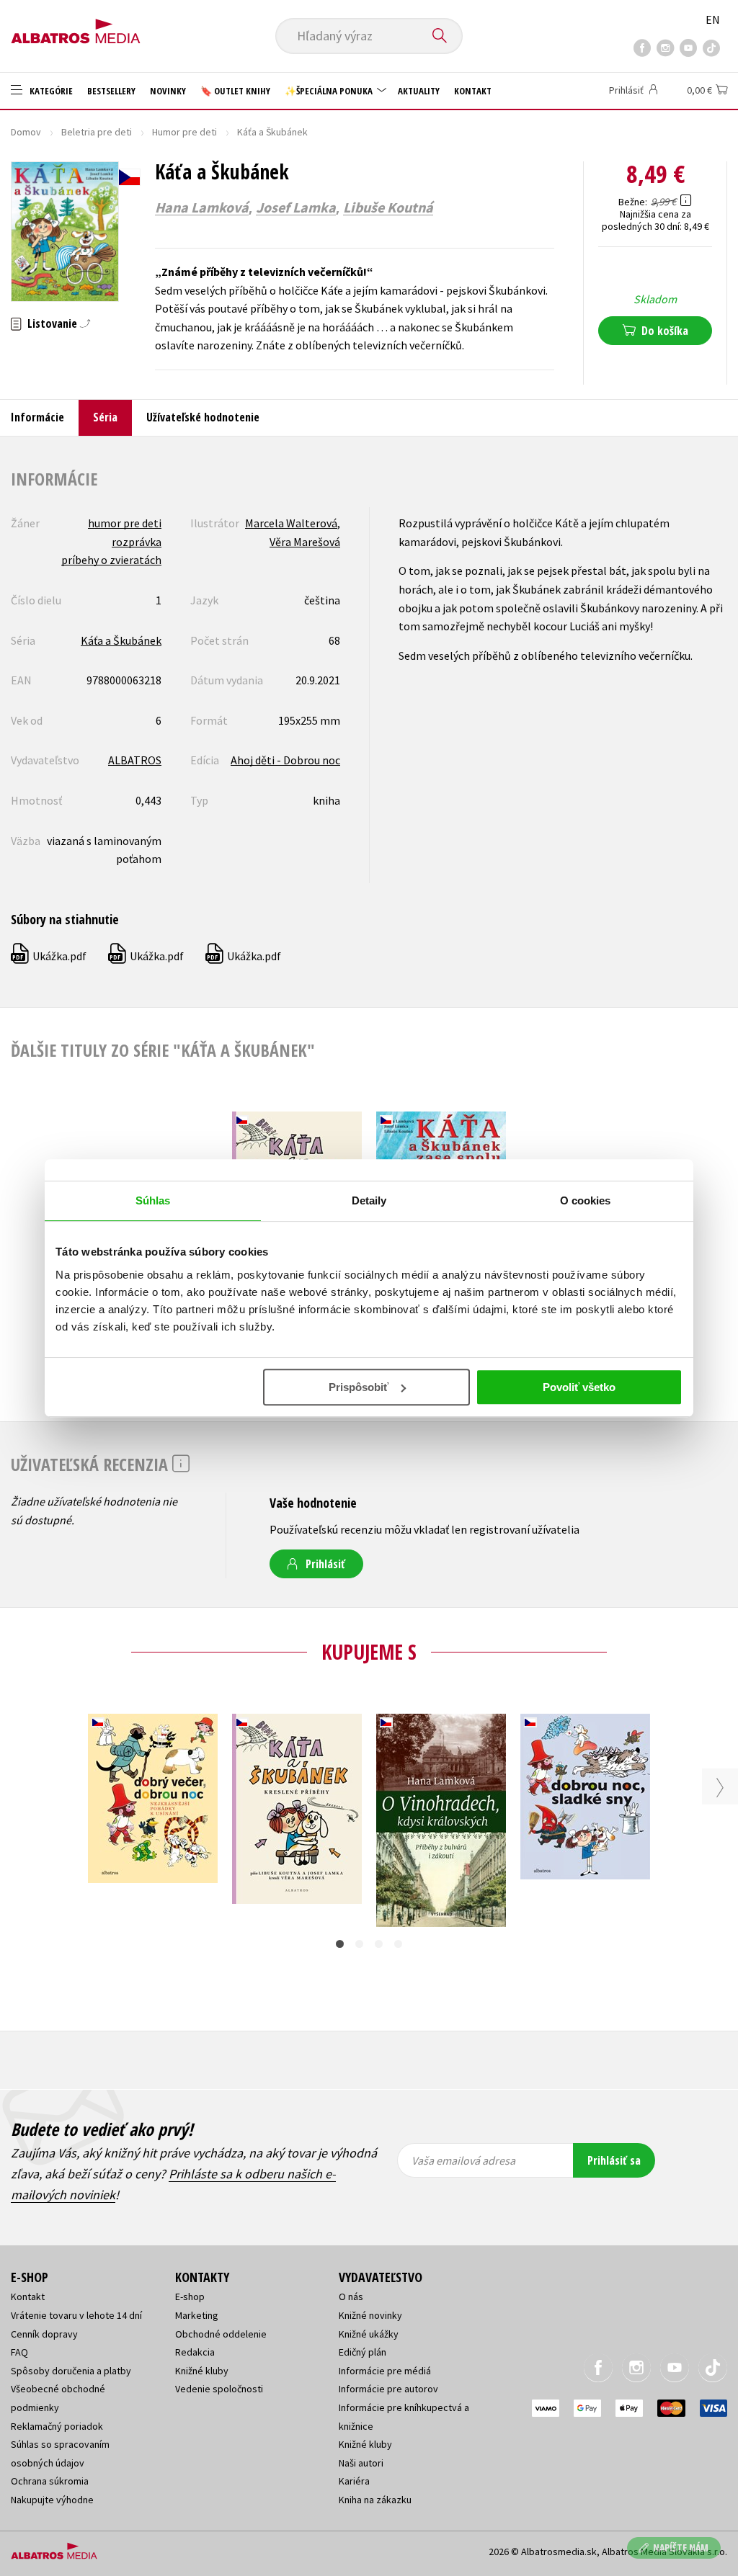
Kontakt (473, 91)
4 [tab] (398, 1944)
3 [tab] (379, 1944)
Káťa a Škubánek (121, 640)
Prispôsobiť (359, 1387)
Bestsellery (111, 91)
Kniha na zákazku (375, 2500)
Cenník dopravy (44, 2334)
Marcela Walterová (291, 523)
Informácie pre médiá (385, 2371)
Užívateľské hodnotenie (203, 417)
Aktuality (419, 91)
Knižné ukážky (369, 2334)
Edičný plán (363, 2352)
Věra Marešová (305, 542)
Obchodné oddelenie (221, 2334)
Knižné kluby (202, 2371)
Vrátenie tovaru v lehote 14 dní (76, 2315)
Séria (105, 417)
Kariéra (354, 2481)
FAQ (19, 2352)
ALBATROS (135, 760)
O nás (351, 2297)
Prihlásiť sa (614, 2160)
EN (713, 19)
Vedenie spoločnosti (219, 2389)
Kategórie (50, 91)
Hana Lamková (202, 207)
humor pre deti (125, 523)
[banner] (76, 27)
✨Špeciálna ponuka (330, 91)
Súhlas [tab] (153, 1200)
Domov (26, 132)
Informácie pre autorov (388, 2389)
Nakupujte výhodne (52, 2500)
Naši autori (361, 2463)
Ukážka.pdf (49, 956)
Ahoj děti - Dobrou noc (285, 760)
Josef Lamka (296, 207)
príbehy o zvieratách (111, 560)
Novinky (168, 91)
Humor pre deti (184, 132)
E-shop (190, 2297)
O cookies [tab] (586, 1200)
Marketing (197, 2315)
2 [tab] (359, 1944)
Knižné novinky (370, 2315)
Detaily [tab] (369, 1200)
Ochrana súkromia (50, 2481)
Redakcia (195, 2352)
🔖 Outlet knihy (235, 91)
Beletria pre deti (97, 132)
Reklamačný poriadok (57, 2426)
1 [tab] (340, 1944)
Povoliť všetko (579, 1387)
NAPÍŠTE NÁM (681, 2548)
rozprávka (137, 542)
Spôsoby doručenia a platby (71, 2371)
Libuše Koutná (388, 207)
